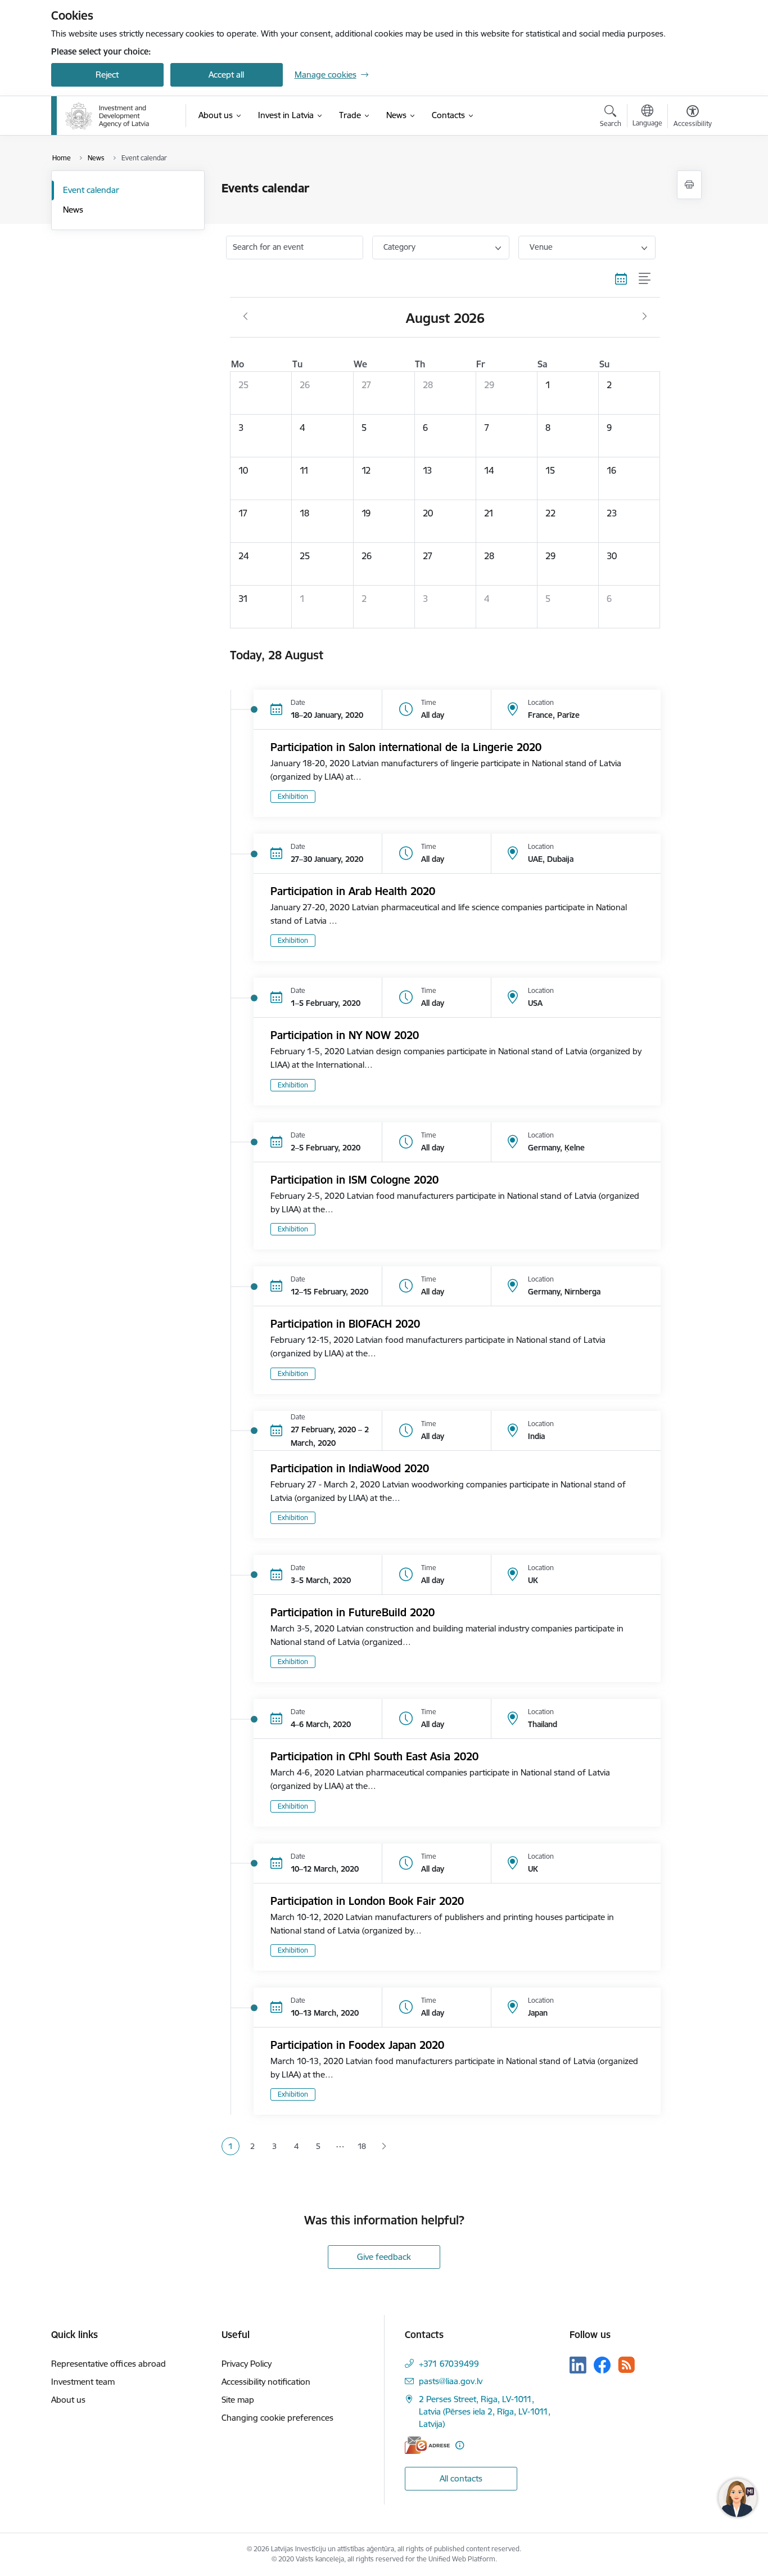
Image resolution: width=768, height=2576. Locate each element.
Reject (107, 75)
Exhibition (293, 796)
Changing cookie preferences (277, 2418)
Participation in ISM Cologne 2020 (354, 1180)
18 (362, 2146)
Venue (541, 247)
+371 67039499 (449, 2364)
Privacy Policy (247, 2364)
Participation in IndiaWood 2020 (350, 1468)
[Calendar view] (621, 279)
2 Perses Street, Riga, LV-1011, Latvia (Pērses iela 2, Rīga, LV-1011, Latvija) (485, 2411)
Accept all (226, 75)
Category (399, 247)
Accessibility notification (266, 2382)
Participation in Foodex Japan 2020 (357, 2045)
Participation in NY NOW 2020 (345, 1035)
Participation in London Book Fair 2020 (367, 1901)
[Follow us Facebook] (602, 2365)
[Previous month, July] (245, 317)
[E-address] (427, 2445)
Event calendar (91, 190)
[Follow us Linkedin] (578, 2365)
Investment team (83, 2382)
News (73, 210)
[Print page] (689, 185)
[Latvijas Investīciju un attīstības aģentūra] (107, 116)
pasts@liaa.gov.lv (451, 2381)
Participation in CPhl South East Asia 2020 (374, 1756)
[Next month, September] (645, 317)
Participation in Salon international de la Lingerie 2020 (406, 747)
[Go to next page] (384, 2146)
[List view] (645, 279)
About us (68, 2400)
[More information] (460, 2445)
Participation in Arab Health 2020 (353, 891)
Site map (238, 2400)
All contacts (461, 2478)
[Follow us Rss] (626, 2365)
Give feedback (384, 2257)
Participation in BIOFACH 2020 (345, 1324)
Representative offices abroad (109, 2364)
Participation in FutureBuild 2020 (353, 1612)
